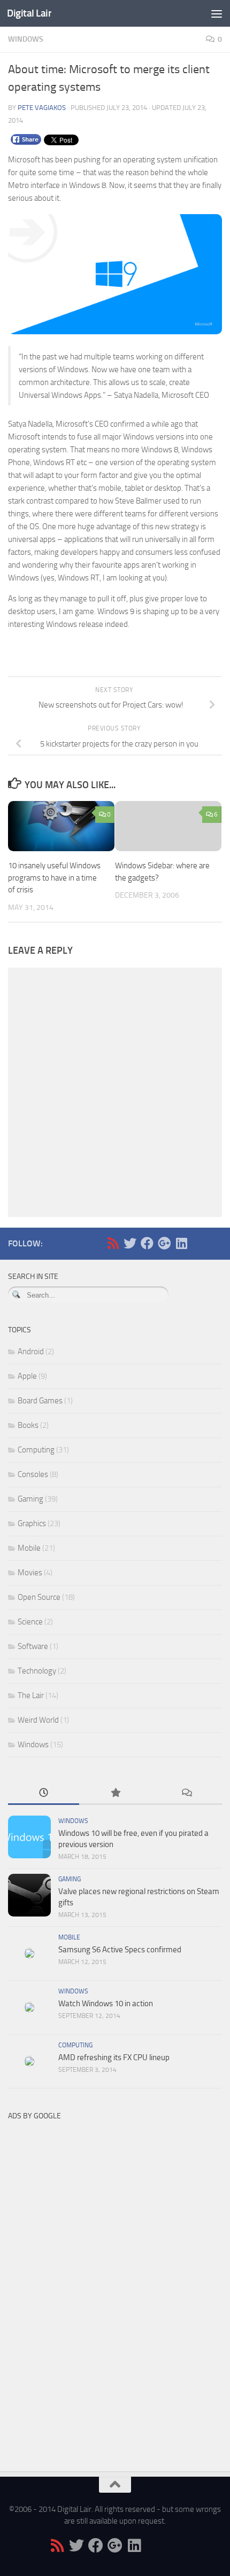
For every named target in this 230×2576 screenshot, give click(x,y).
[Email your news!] (198, 1243)
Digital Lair (29, 13)
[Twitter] (130, 1243)
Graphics (32, 1523)
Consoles (33, 1474)
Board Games (40, 1401)
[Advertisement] (88, 2286)
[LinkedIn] (181, 1243)
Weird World (38, 1720)
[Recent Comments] (186, 1793)
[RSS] (113, 1243)
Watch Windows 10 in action (106, 2004)
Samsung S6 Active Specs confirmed (120, 1950)
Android (31, 1352)
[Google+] (164, 1243)
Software (33, 1646)
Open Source (39, 1597)
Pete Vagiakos (42, 108)
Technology (37, 1671)
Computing (36, 1450)
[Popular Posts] (115, 1793)
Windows (26, 39)
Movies (30, 1573)
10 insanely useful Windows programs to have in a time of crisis (54, 878)
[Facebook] (147, 1243)
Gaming (30, 1499)
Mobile (29, 1548)
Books (28, 1425)
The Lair (31, 1695)
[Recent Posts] (44, 1793)
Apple (27, 1376)
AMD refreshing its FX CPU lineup (114, 2057)
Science (30, 1622)
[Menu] (217, 13)
